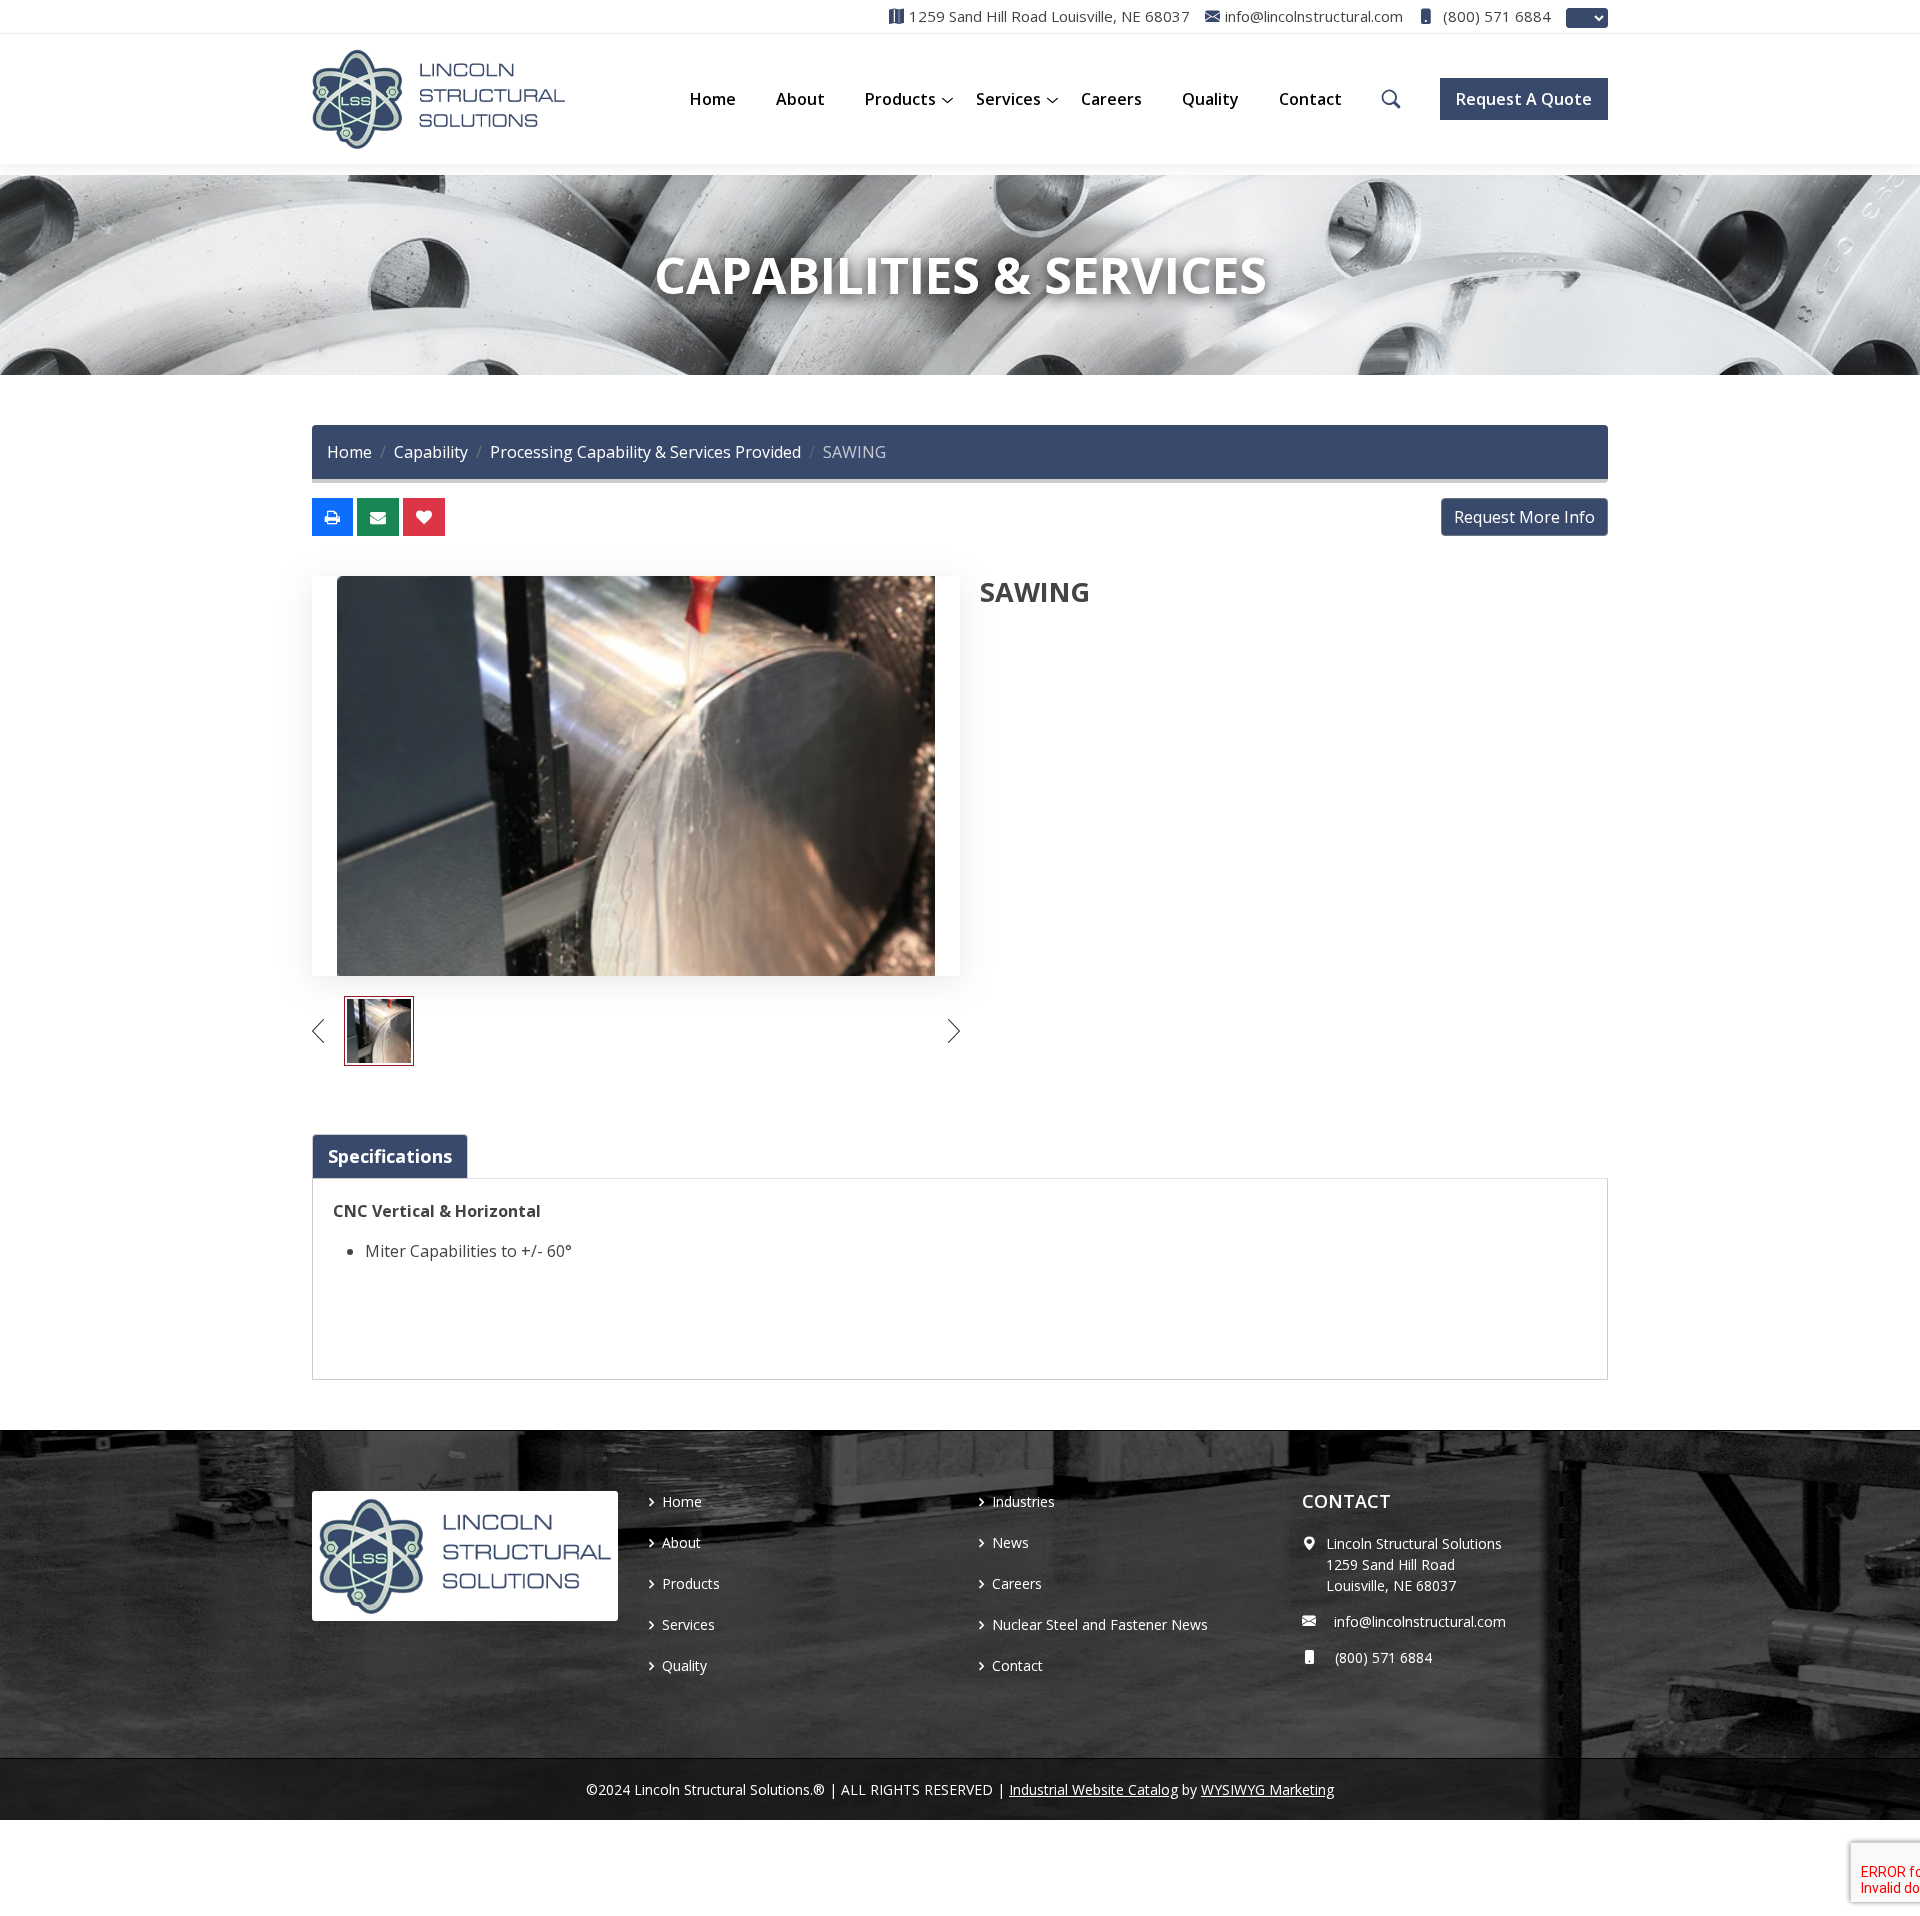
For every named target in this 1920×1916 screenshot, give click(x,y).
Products (691, 1583)
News (1010, 1542)
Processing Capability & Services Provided (645, 452)
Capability (431, 452)
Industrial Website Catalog (1093, 1789)
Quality (1210, 99)
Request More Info (1524, 517)
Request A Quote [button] (1524, 99)
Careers (1111, 99)
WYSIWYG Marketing (1267, 1789)
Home (713, 99)
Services (1008, 99)
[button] (900, 99)
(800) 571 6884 (1495, 16)
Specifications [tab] (390, 1156)
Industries (1023, 1501)
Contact (1310, 99)
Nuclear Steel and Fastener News (1100, 1624)
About (800, 99)
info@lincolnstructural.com (1416, 1621)
